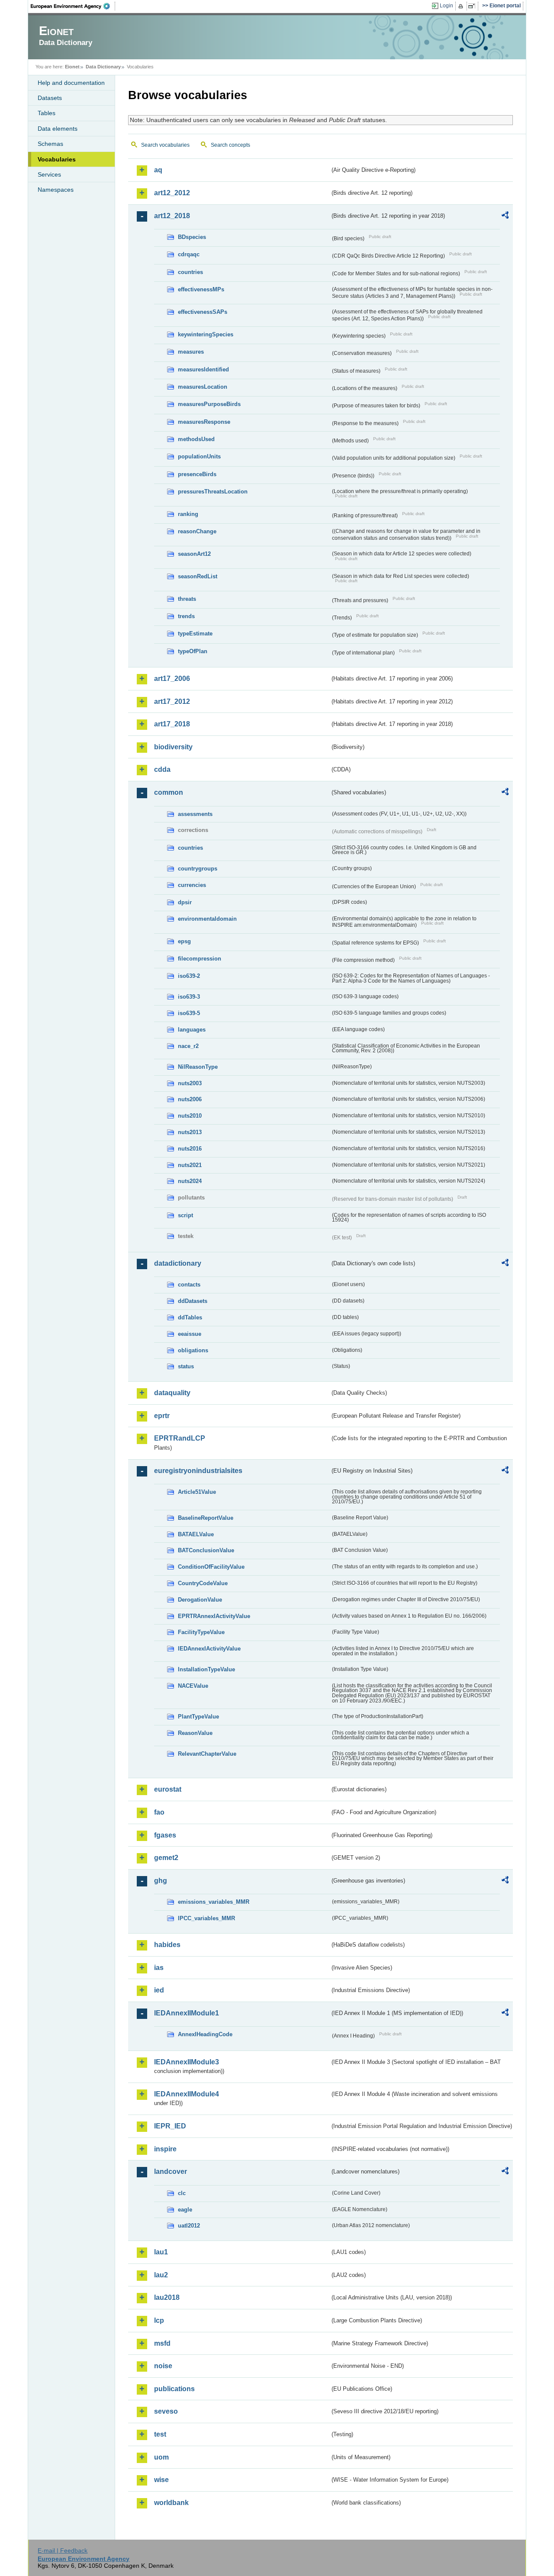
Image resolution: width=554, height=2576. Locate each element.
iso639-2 (189, 976)
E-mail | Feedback (63, 2550)
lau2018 (167, 2297)
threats (187, 599)
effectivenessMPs (201, 289)
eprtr (162, 1416)
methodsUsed (196, 439)
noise (163, 2366)
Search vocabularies (165, 145)
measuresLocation (203, 387)
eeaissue (190, 1334)
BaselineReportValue (206, 1518)
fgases (165, 1835)
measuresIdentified (203, 369)
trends (186, 616)
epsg (184, 941)
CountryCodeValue (203, 1583)
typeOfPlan (193, 651)
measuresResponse (204, 422)
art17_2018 (172, 724)
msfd (162, 2343)
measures (191, 352)
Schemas (50, 144)
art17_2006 (172, 679)
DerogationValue (200, 1600)
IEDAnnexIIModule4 (187, 2094)
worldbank (171, 2503)
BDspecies (192, 237)
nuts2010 (190, 1116)
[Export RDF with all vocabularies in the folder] (505, 216)
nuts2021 (190, 1165)
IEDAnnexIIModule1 (187, 2013)
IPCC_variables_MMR (206, 1918)
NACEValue (193, 1686)
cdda (162, 769)
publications (174, 2389)
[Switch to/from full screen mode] (473, 6)
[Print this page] (462, 6)
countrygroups (198, 869)
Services (49, 174)
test (160, 2434)
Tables (47, 113)
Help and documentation (71, 83)
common (169, 792)
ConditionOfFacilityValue (211, 1567)
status (186, 1366)
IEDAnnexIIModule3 (187, 2062)
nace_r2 (188, 1046)
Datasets (50, 98)
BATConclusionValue (206, 1550)
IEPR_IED (170, 2126)
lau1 (161, 2252)
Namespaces (56, 190)
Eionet (72, 67)
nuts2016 (190, 1149)
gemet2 (166, 1858)
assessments (195, 814)
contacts (189, 1285)
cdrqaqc (189, 254)
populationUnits (199, 456)
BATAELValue (196, 1534)
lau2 (161, 2275)
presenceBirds (197, 474)
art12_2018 (172, 216)
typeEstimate (195, 634)
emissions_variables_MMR (214, 1902)
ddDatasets (193, 1301)
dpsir (185, 902)
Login (446, 6)
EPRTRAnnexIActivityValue (214, 1616)
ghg (161, 1881)
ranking (188, 514)
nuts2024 (190, 1181)
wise (161, 2480)
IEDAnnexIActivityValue (209, 1649)
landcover (171, 2171)
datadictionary (178, 1263)
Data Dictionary (103, 67)
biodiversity (173, 747)
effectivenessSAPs (203, 312)
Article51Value (197, 1492)
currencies (192, 885)
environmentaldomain (207, 919)
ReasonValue (195, 1733)
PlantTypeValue (198, 1717)
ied (159, 1990)
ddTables (190, 1317)
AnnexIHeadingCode (205, 2034)
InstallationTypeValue (206, 1669)
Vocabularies (57, 159)
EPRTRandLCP (180, 1438)
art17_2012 (172, 701)
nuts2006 (190, 1099)
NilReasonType (198, 1067)
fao (159, 1812)
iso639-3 (189, 997)
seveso (166, 2411)
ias (159, 1968)
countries (190, 272)
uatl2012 (189, 2226)
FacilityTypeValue (201, 1632)
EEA (73, 6)
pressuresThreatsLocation (213, 492)
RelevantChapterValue (207, 1754)
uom (161, 2457)
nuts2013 (190, 1132)
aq (158, 170)
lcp (159, 2320)
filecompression (200, 959)
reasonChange (197, 531)
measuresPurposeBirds (209, 404)
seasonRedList (198, 576)
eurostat (168, 1789)
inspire (165, 2149)
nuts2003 (190, 1083)
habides (167, 1945)
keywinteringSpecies (206, 334)
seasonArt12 (194, 554)
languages (192, 1030)
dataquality (172, 1393)
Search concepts (230, 145)
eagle (185, 2210)
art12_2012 (172, 193)
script (185, 1215)
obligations (193, 1350)
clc (182, 2193)
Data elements (58, 129)
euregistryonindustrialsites (198, 1471)
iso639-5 (189, 1013)
